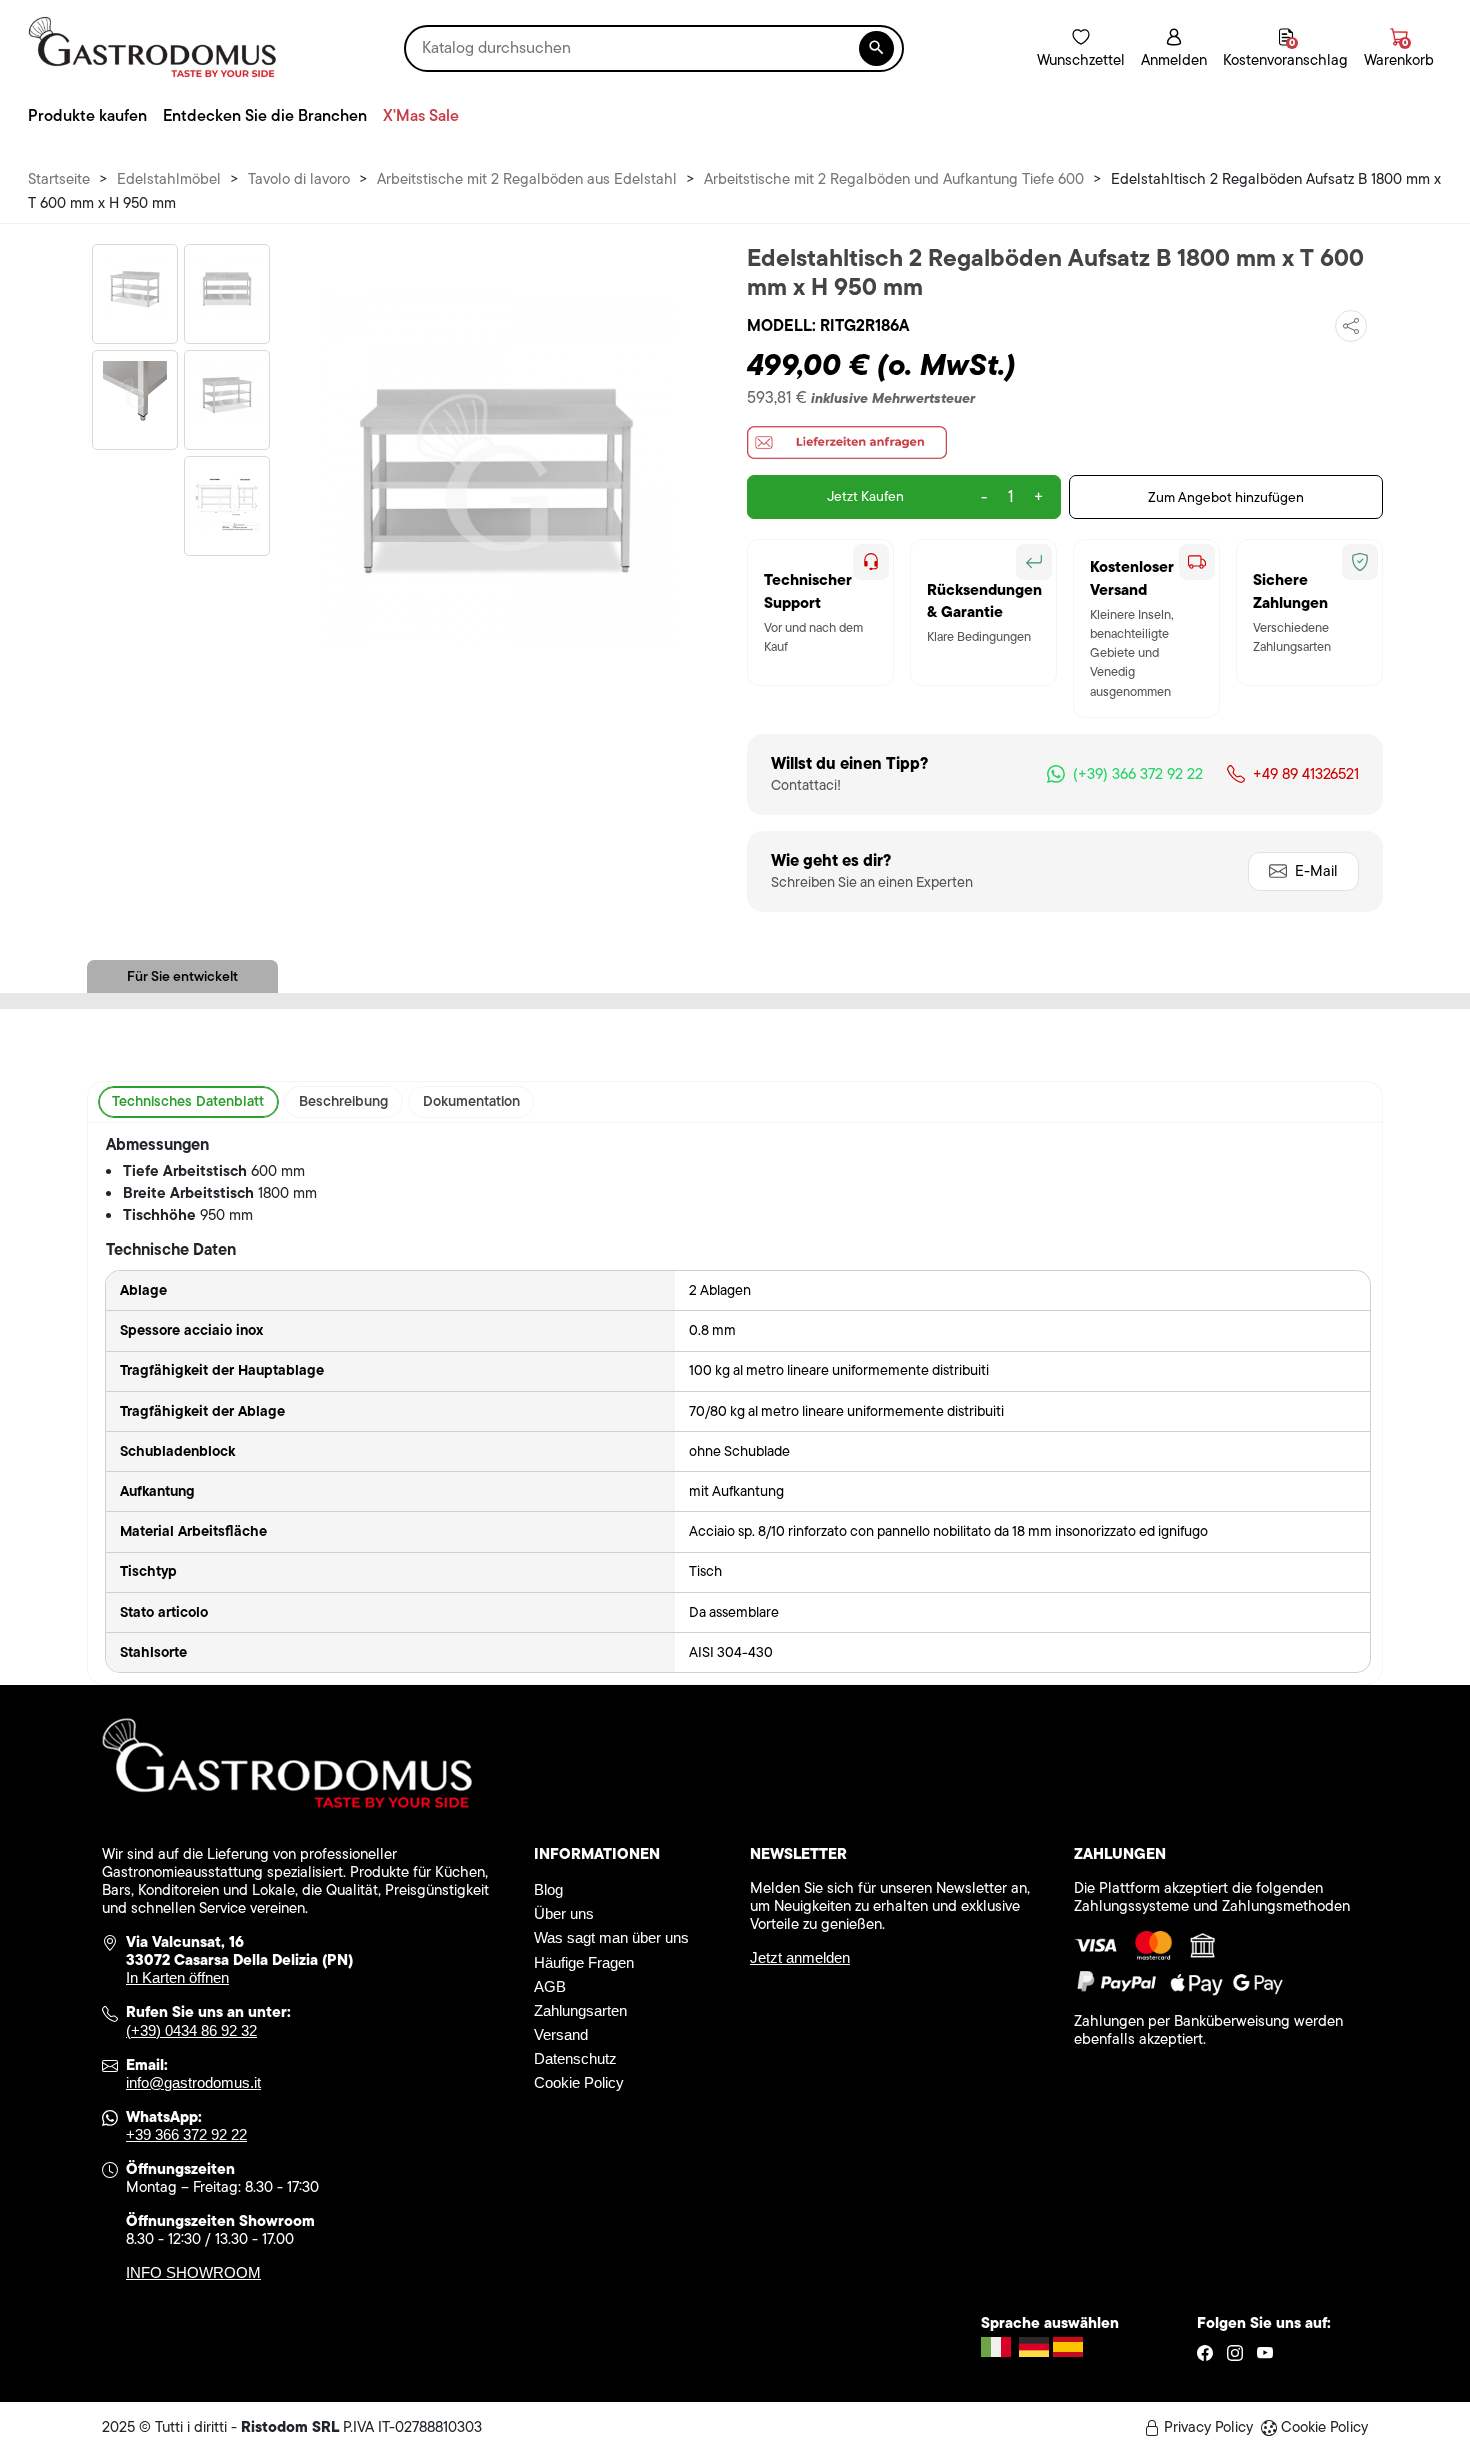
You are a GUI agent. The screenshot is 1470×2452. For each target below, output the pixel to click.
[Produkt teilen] (1351, 326)
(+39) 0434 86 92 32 (191, 2030)
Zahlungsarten (580, 2010)
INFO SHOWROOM (193, 2272)
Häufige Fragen (584, 1962)
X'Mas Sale (421, 115)
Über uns (564, 1913)
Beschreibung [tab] (343, 1101)
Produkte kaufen (87, 115)
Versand (561, 2034)
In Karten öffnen (177, 1977)
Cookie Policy (579, 2082)
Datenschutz (575, 2058)
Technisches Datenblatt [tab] (188, 1101)
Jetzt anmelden (800, 1957)
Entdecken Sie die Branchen (265, 115)
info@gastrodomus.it (193, 2082)
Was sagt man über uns (611, 1937)
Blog (548, 1889)
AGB (550, 1986)
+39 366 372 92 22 (186, 2134)
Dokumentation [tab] (471, 1101)
